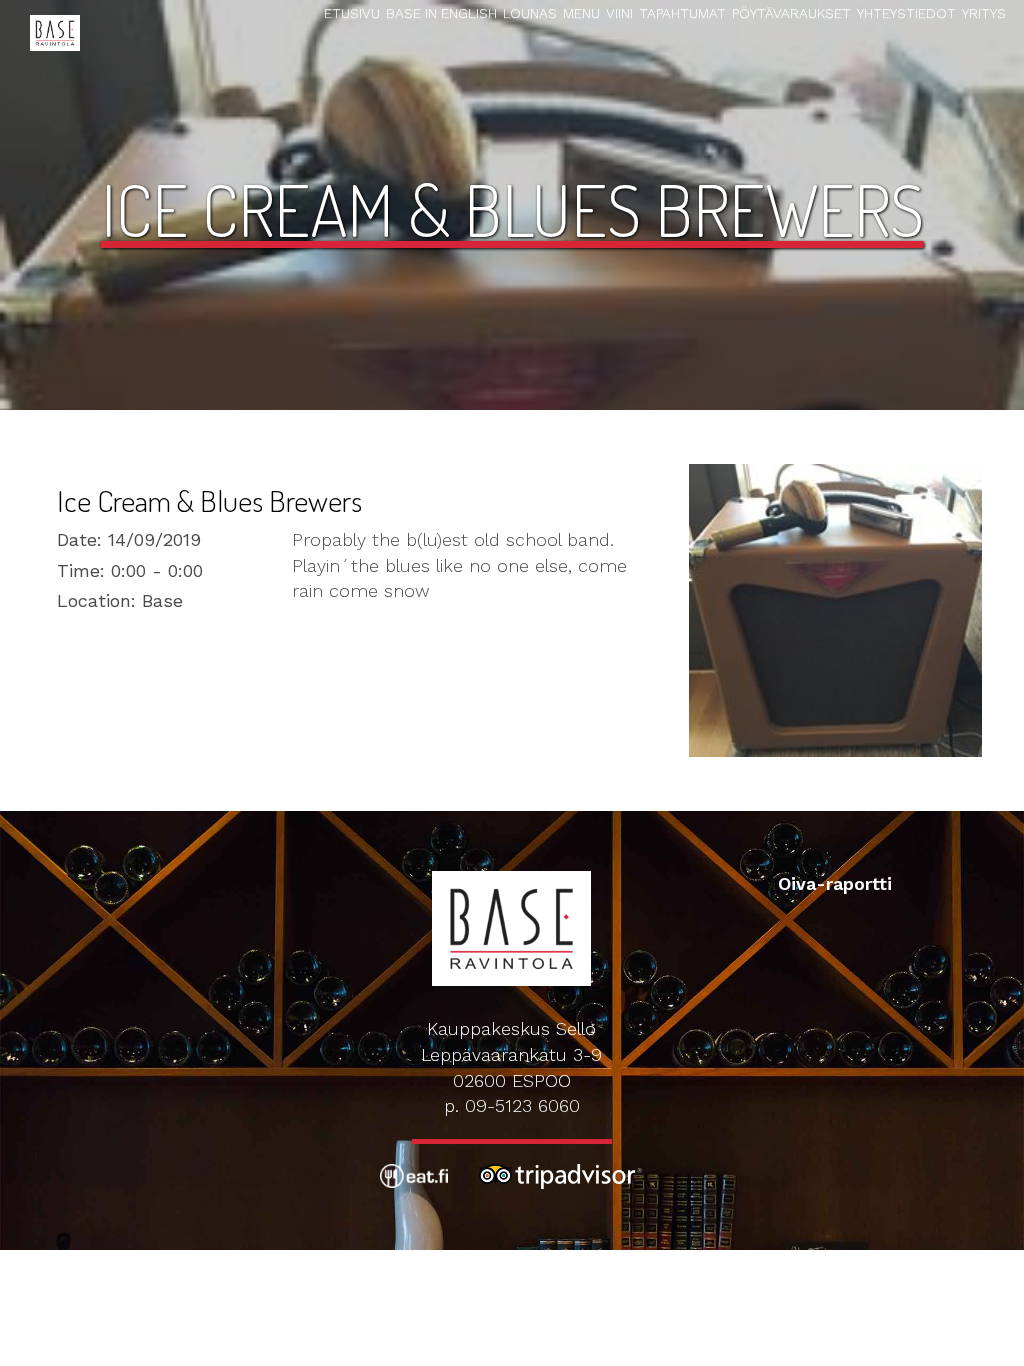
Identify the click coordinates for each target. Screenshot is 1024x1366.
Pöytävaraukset (791, 13)
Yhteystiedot (906, 13)
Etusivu (352, 13)
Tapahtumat (682, 13)
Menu (581, 13)
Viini (619, 13)
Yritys (984, 13)
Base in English (441, 13)
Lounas (530, 13)
